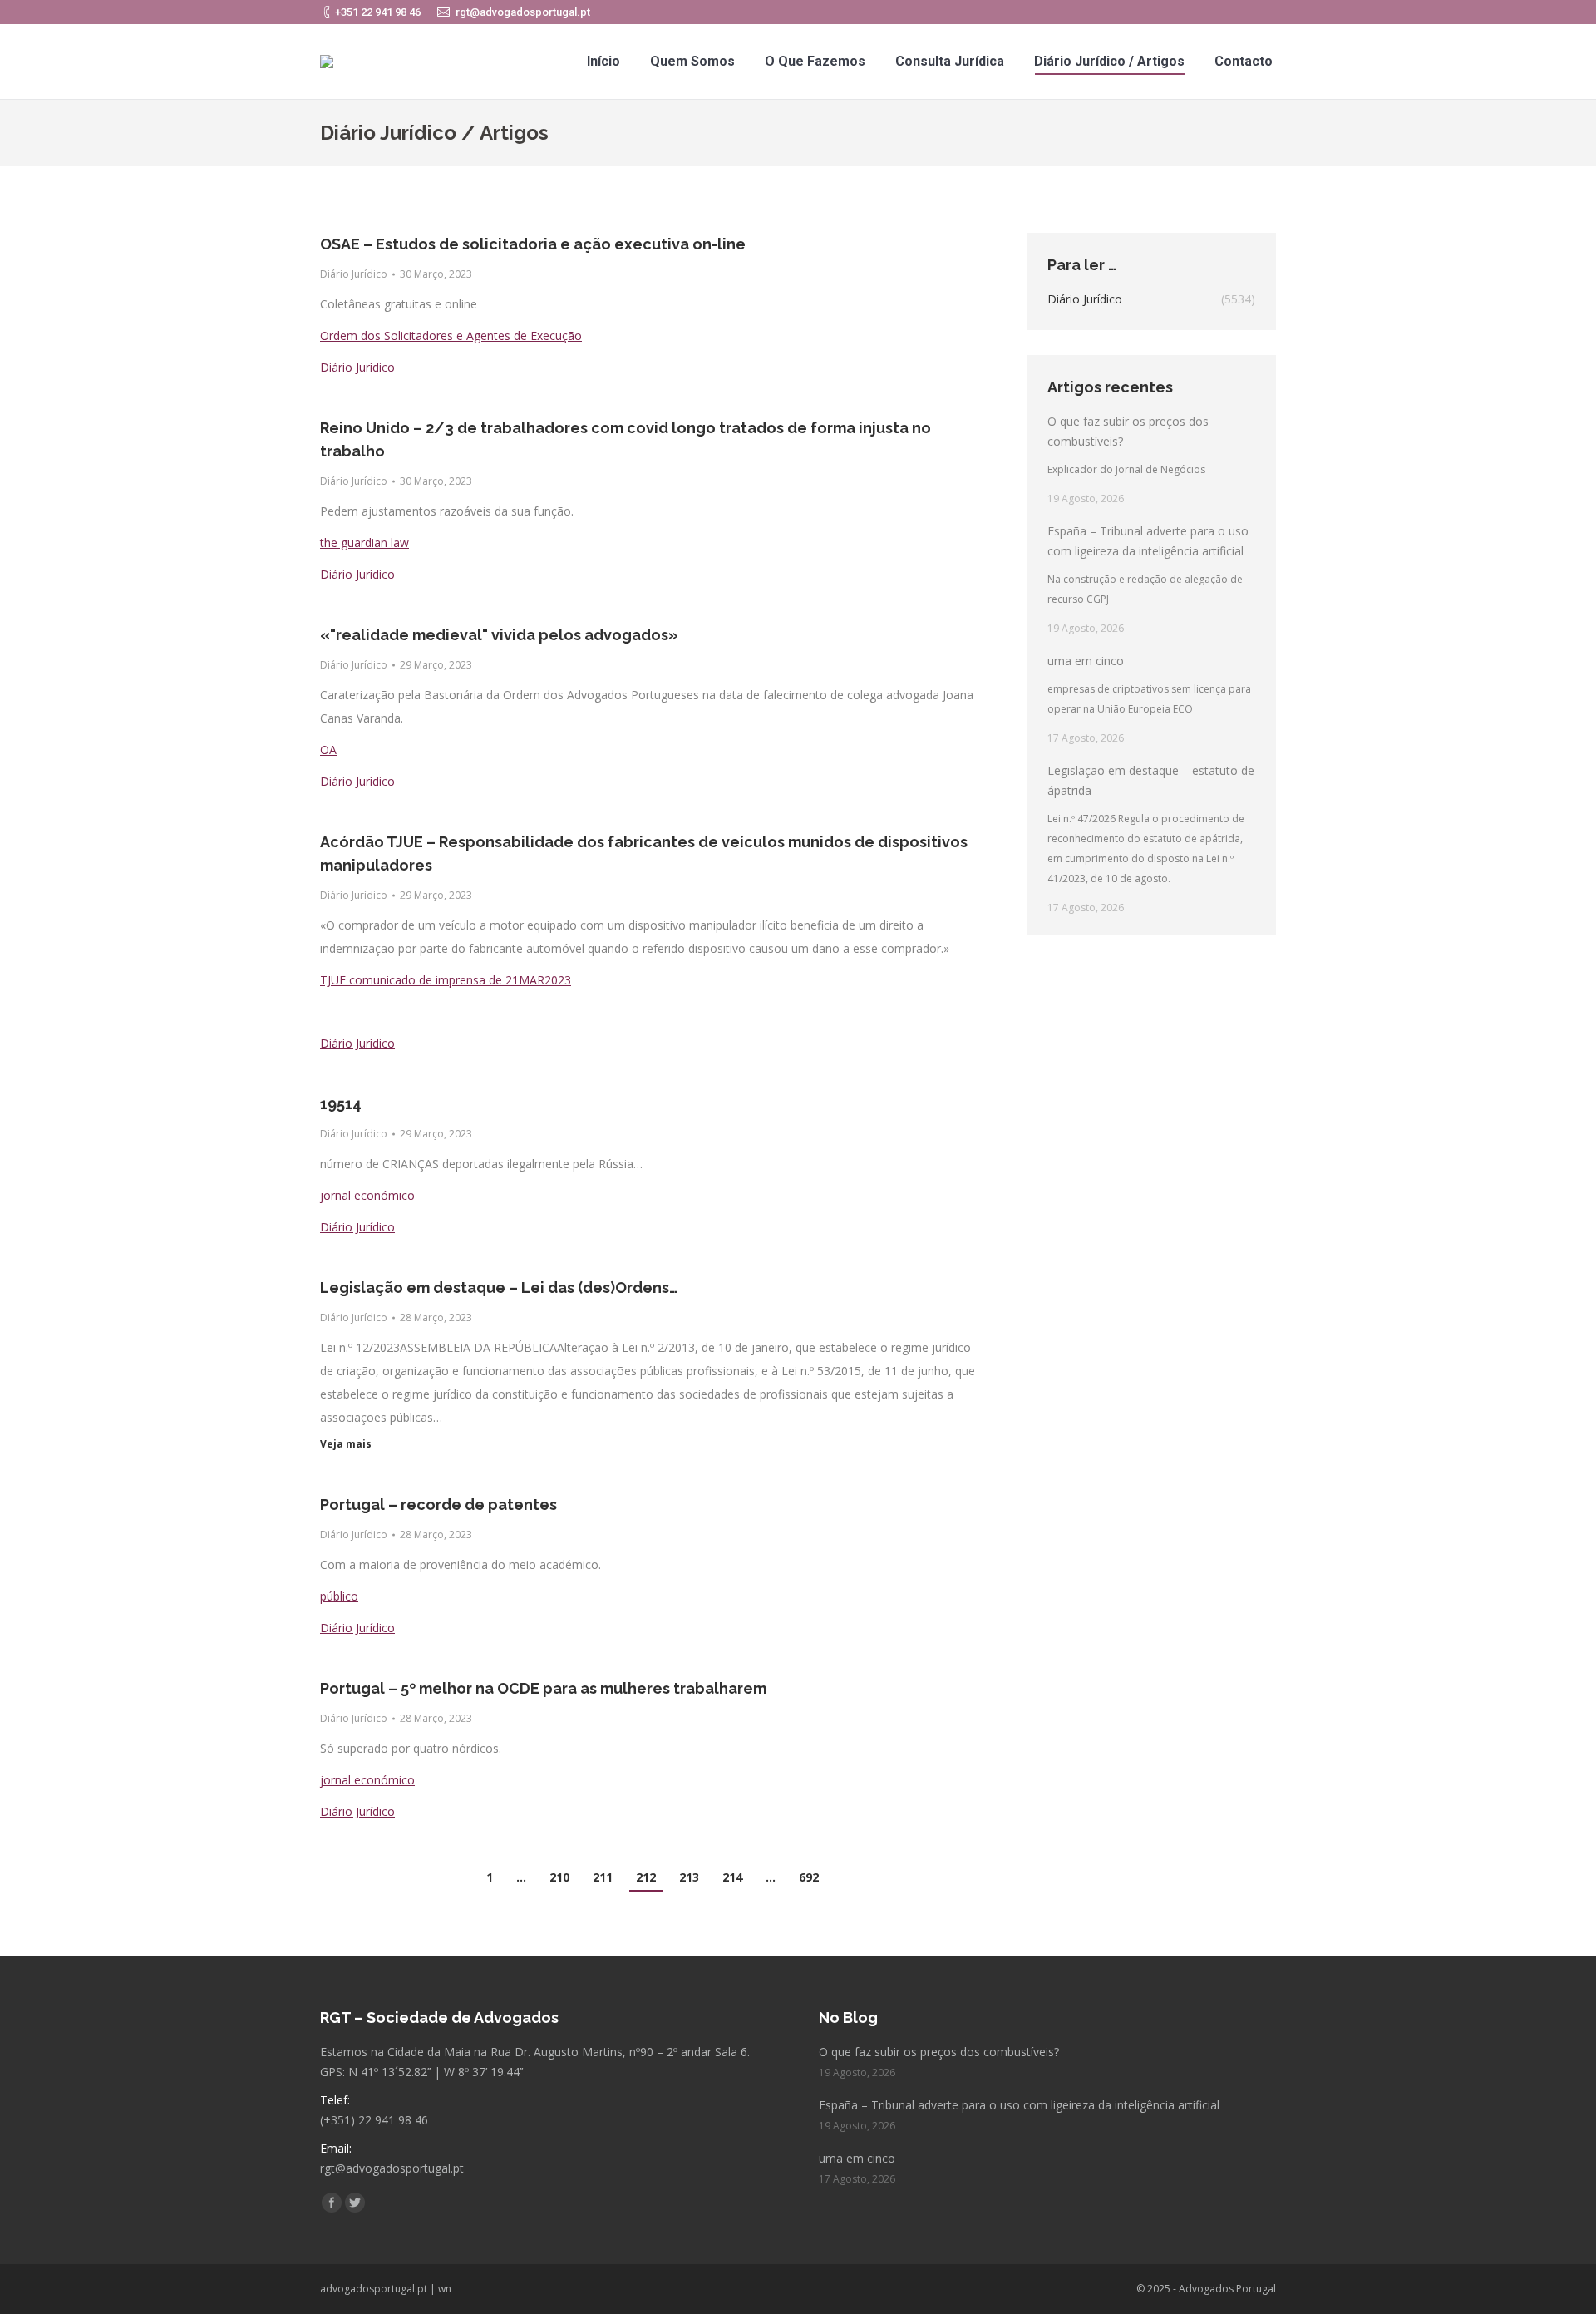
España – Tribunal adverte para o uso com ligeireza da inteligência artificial (1148, 541)
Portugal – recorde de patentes (438, 1505)
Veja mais (346, 1444)
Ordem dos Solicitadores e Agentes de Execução (451, 336)
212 (646, 1877)
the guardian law (365, 543)
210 (559, 1877)
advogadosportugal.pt (374, 2289)
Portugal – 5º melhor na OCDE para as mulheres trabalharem (543, 1688)
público (339, 1596)
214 (732, 1877)
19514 (341, 1104)
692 (809, 1877)
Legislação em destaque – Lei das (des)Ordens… (499, 1288)
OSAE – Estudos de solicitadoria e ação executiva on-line (533, 244)
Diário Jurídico (354, 274)
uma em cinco (1086, 661)
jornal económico (367, 1195)
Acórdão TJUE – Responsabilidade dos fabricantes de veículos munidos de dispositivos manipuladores (644, 854)
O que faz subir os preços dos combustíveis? (1128, 431)
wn (445, 2289)
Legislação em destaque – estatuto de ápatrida (1151, 780)
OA (328, 750)
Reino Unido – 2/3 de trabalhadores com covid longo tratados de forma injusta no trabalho (626, 439)
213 (689, 1877)
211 (603, 1877)
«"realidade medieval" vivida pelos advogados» (499, 635)
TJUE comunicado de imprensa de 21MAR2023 (446, 980)
